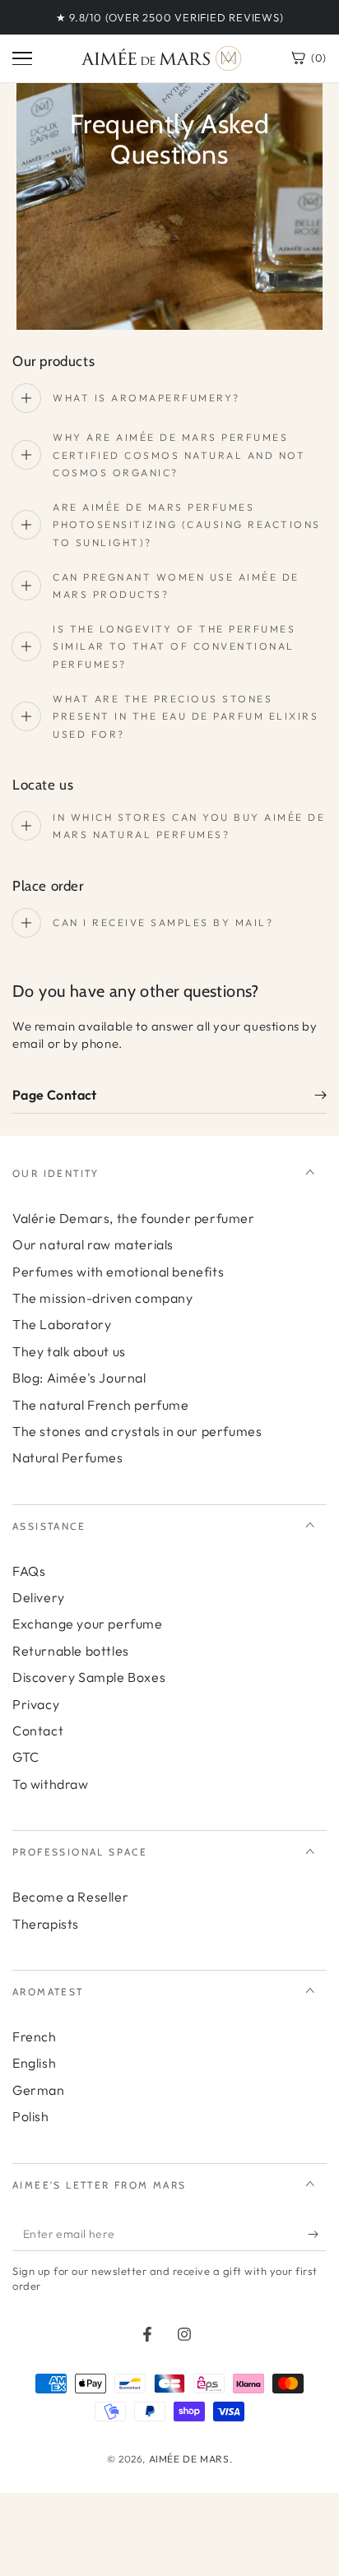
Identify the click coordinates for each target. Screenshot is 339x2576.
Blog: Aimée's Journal (79, 1378)
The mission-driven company (103, 1298)
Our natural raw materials (93, 1244)
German (39, 2090)
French (35, 2036)
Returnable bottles (71, 1651)
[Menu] (22, 58)
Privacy (36, 1704)
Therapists (46, 1924)
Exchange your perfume (88, 1624)
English (34, 2063)
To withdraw (51, 1784)
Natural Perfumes (68, 1457)
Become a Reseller (70, 1897)
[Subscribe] (317, 2235)
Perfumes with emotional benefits (118, 1272)
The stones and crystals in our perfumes (137, 1431)
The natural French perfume (101, 1405)
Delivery (39, 1597)
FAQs (29, 1571)
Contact (38, 1730)
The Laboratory (62, 1324)
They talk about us (69, 1351)
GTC (26, 1757)
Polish (31, 2116)
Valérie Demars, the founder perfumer (134, 1218)
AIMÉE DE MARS (189, 2459)
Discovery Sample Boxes (89, 1677)
